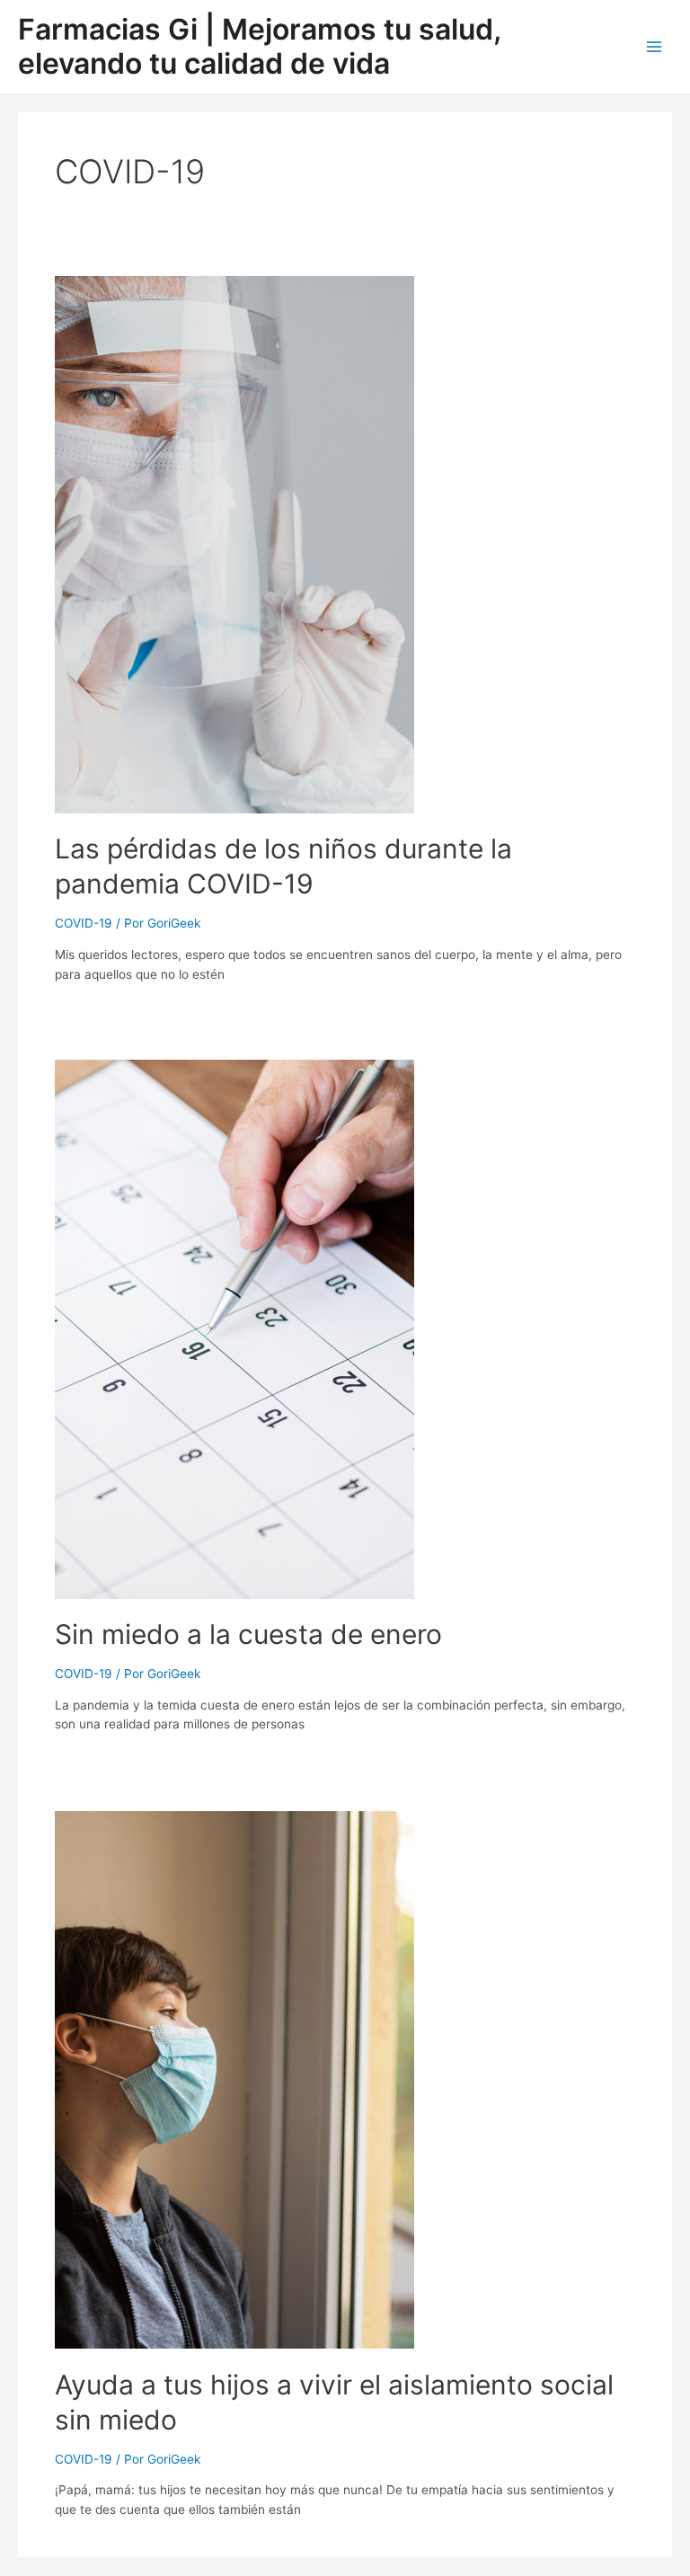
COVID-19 (84, 923)
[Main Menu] (655, 46)
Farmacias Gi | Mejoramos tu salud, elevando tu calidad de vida (259, 46)
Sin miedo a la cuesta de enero (248, 1634)
